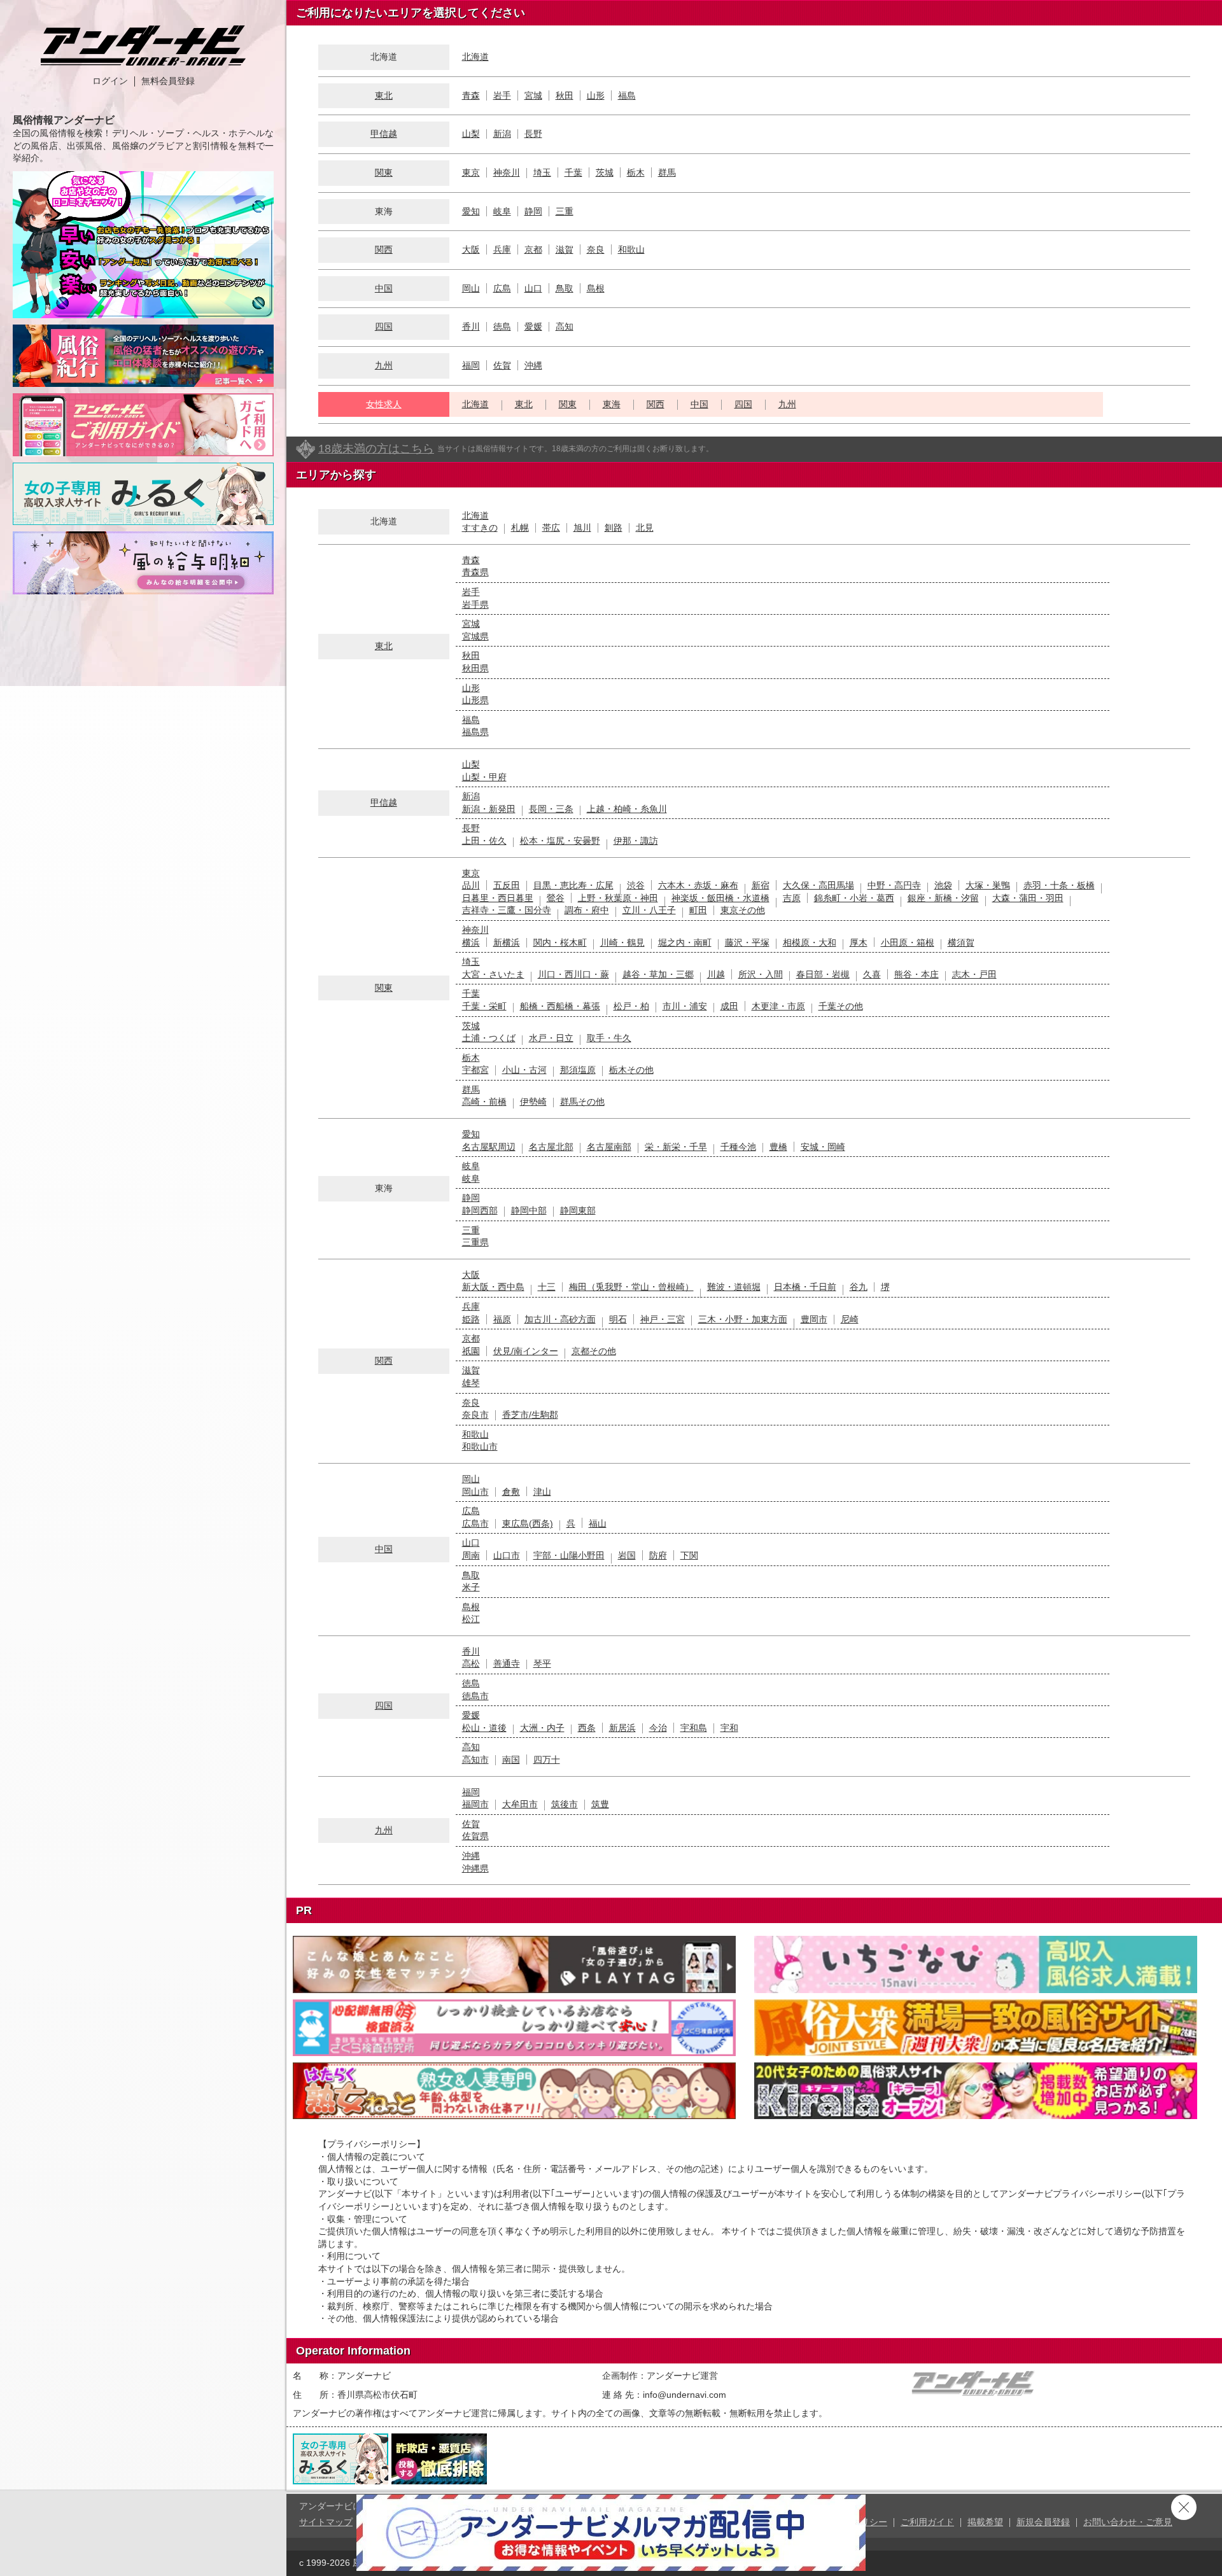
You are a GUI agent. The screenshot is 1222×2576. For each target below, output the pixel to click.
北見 (645, 528)
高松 (471, 1663)
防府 (658, 1555)
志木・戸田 (974, 974)
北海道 (475, 57)
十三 (547, 1287)
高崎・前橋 (484, 1102)
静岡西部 (480, 1210)
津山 (542, 1492)
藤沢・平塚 (747, 942)
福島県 (475, 732)
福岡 (471, 365)
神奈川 (507, 172)
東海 (612, 404)
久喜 (872, 974)
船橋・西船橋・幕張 (560, 1006)
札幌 (520, 528)
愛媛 (533, 326)
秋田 (565, 95)
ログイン (110, 81)
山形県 (475, 700)
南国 (511, 1760)
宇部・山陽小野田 (569, 1555)
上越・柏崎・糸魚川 (627, 809)
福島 (627, 95)
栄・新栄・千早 (676, 1147)
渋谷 (636, 885)
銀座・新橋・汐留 (943, 898)
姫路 (471, 1319)
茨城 (605, 172)
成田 (729, 1006)
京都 (533, 249)
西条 (587, 1728)
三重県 (475, 1242)
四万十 (547, 1760)
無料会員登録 (168, 81)
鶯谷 (556, 898)
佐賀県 (475, 1836)
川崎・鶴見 (622, 942)
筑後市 (565, 1804)
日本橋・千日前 (805, 1287)
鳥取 (565, 288)
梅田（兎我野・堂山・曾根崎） (631, 1287)
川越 (716, 974)
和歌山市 (480, 1446)
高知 (565, 326)
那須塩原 (578, 1070)
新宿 (761, 885)
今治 (658, 1728)
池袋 (943, 885)
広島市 (475, 1523)
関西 (384, 249)
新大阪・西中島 (493, 1287)
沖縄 (533, 365)
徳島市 (475, 1696)
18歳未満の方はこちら (376, 449)
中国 (384, 288)
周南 (471, 1555)
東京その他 (743, 910)
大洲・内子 (542, 1728)
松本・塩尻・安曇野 (560, 841)
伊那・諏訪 (636, 841)
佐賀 (502, 365)
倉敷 (511, 1492)
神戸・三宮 (663, 1319)
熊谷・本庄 (916, 974)
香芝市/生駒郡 (530, 1415)
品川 (471, 885)
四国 (384, 326)
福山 (598, 1523)
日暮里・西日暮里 (498, 898)
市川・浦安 (685, 1006)
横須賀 (961, 942)
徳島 (502, 326)
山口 (533, 288)
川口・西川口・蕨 (573, 974)
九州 (384, 365)
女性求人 (384, 404)
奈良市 (475, 1415)
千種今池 (738, 1147)
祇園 (471, 1351)
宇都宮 (475, 1070)
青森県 (475, 572)
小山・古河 (524, 1070)
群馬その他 (582, 1102)
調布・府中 (587, 910)
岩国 (627, 1555)
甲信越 (384, 134)
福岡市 (475, 1804)
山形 (596, 95)
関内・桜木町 (560, 942)
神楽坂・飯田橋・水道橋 (720, 898)
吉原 (792, 898)
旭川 (582, 528)
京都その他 (594, 1351)
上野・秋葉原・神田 (618, 898)
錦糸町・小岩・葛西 (854, 898)
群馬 (667, 172)
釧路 (614, 528)
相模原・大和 (810, 942)
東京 (471, 172)
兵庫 (502, 249)
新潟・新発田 (489, 809)
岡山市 (475, 1492)
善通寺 (507, 1663)
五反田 (507, 885)
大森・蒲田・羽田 (1028, 898)
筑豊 (600, 1804)
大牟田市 (520, 1804)
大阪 (471, 249)
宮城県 (475, 636)
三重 (565, 211)
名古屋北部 (551, 1147)
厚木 (859, 942)
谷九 (859, 1287)
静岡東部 (578, 1210)
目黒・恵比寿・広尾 (573, 885)
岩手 (502, 95)
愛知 (471, 211)
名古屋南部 (609, 1147)
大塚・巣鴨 (988, 885)
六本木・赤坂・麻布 (698, 885)
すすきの (480, 528)
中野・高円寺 (894, 885)
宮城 (533, 95)
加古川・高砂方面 (560, 1319)
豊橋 (778, 1147)
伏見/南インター (526, 1351)
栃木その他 (631, 1070)
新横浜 (507, 942)
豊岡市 (814, 1319)
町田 (698, 910)
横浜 (471, 942)
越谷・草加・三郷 (658, 974)
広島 (502, 288)
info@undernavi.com (685, 2395)
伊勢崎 (533, 1102)
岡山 (471, 288)
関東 (384, 172)
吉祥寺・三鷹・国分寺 (507, 910)
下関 (689, 1555)
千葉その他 (841, 1006)
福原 (502, 1319)
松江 (471, 1619)
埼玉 (542, 172)
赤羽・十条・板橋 (1059, 885)
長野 (533, 134)
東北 (384, 95)
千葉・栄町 (484, 1006)
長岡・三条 (551, 809)
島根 (596, 288)
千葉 (573, 172)
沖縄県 (475, 1868)
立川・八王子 (649, 910)
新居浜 (622, 1728)
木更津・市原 (778, 1006)
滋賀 (565, 249)
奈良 (596, 249)
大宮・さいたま (493, 974)
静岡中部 (529, 1210)
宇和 (729, 1728)
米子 (471, 1587)
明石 (618, 1319)
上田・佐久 (484, 841)
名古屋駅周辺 (489, 1147)
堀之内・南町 (685, 942)
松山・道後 (484, 1728)
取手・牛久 (609, 1038)
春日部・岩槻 (823, 974)
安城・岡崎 (823, 1147)
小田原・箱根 (908, 942)
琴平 (542, 1663)
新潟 (502, 134)
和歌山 (631, 249)
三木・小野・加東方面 (743, 1319)
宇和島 (694, 1728)
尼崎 (850, 1319)
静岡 (533, 211)
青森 (471, 95)
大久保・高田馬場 (818, 885)
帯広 (551, 528)
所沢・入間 (761, 974)
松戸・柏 (631, 1006)
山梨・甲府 (484, 777)
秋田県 (475, 668)
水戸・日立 (551, 1038)
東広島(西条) (528, 1523)
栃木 (636, 172)
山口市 (507, 1555)
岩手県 (475, 605)
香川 (471, 326)
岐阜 (502, 211)
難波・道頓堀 (734, 1287)
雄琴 (471, 1383)
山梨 (471, 134)
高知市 (475, 1760)
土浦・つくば (489, 1038)
